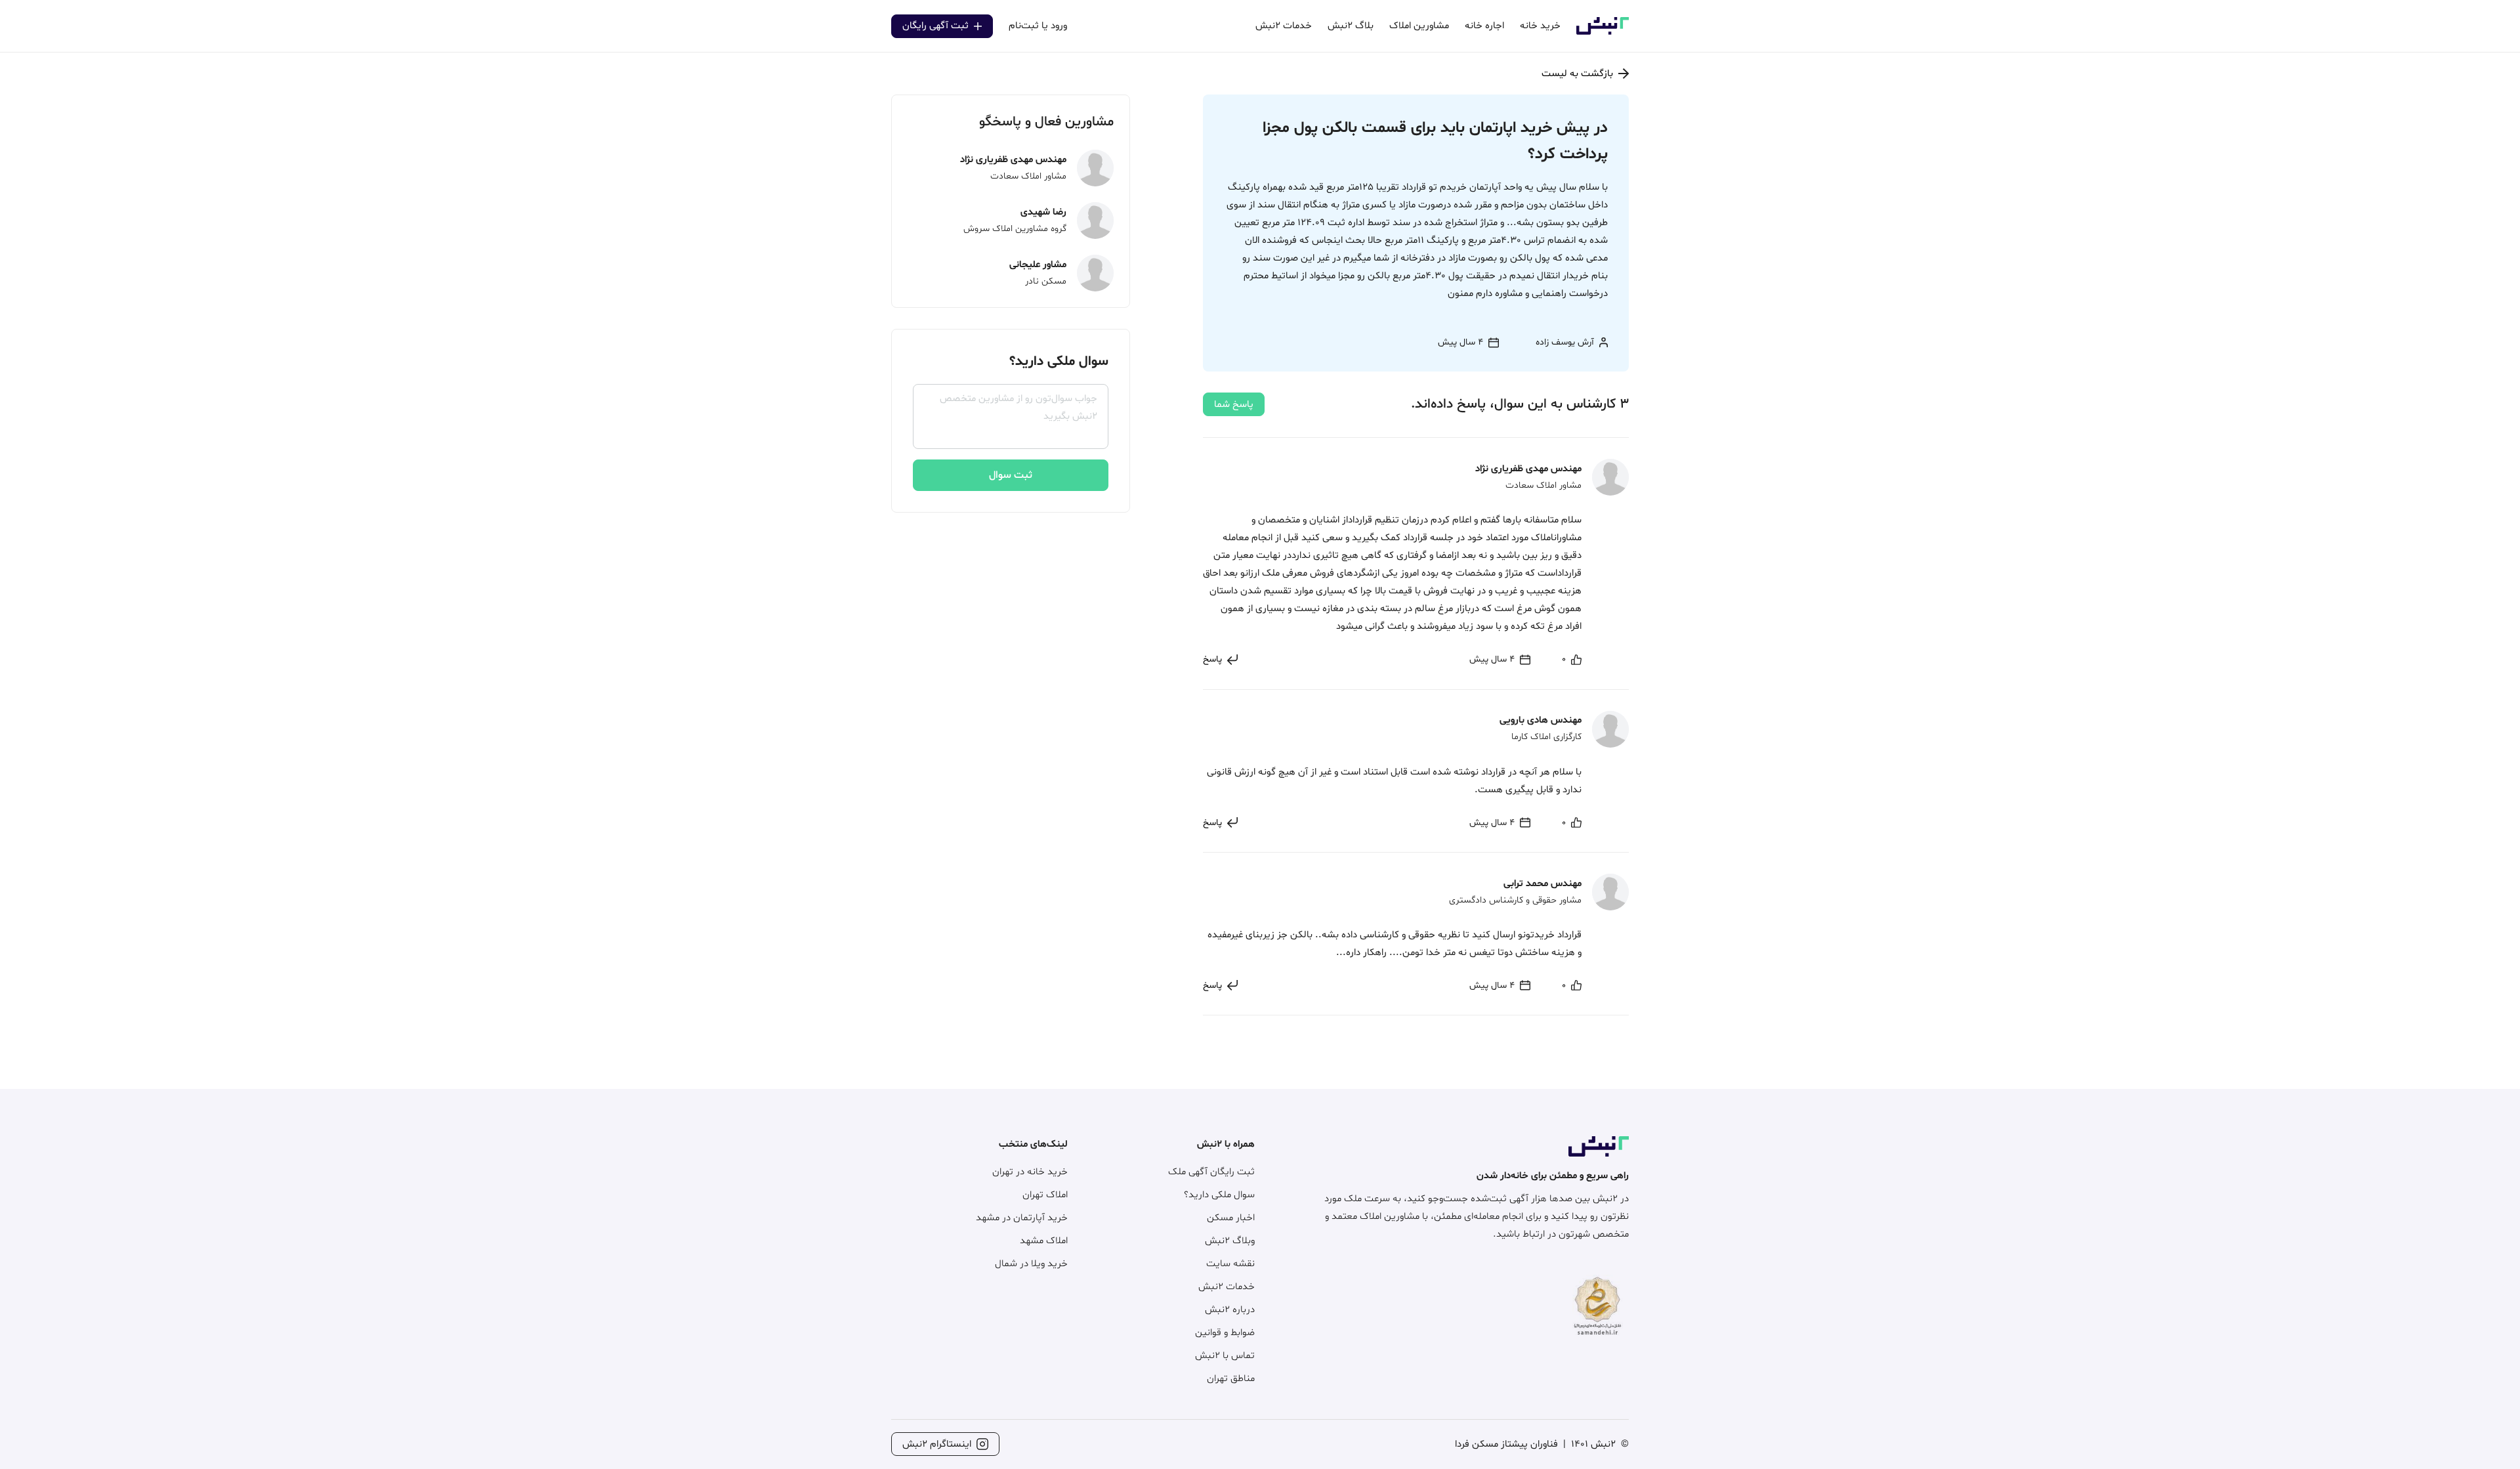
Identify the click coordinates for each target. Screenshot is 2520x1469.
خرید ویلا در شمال (1031, 1264)
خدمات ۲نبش (1227, 1287)
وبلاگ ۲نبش (1230, 1241)
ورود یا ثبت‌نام (1038, 26)
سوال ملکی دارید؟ (1219, 1195)
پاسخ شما (1234, 405)
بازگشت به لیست (1577, 74)
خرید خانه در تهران (1030, 1172)
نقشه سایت (1230, 1264)
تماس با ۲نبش (1225, 1356)
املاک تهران (1045, 1195)
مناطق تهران (1231, 1379)
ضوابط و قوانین (1225, 1333)
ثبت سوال (1011, 475)
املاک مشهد (1044, 1241)
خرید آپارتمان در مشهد (1022, 1218)
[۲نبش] (1603, 32)
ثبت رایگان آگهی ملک (1211, 1172)
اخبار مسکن (1231, 1218)
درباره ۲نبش (1230, 1310)
